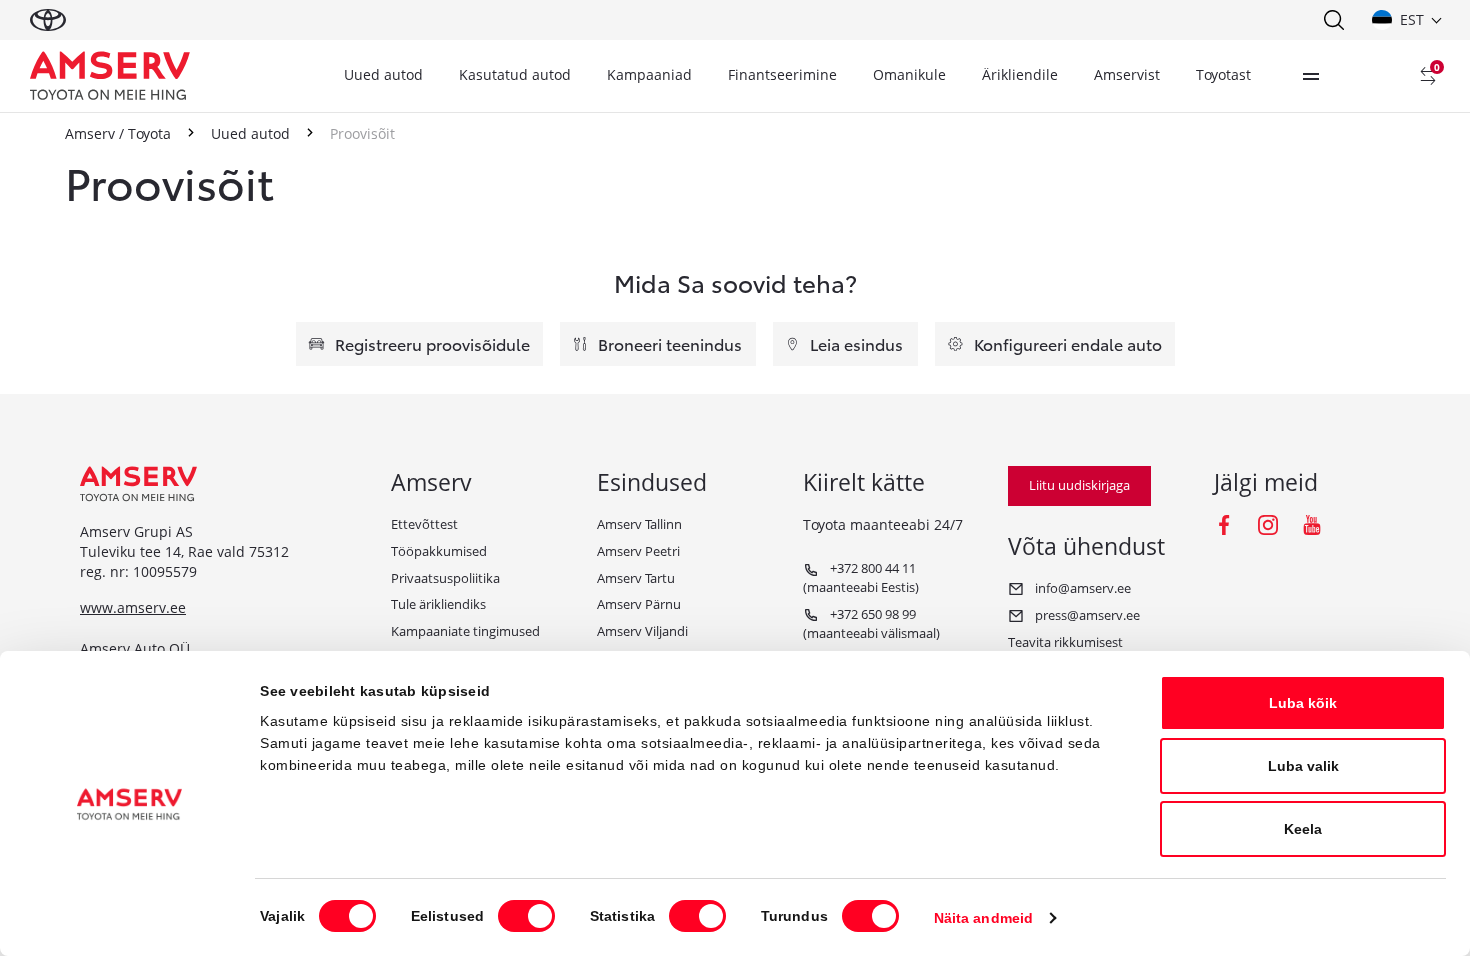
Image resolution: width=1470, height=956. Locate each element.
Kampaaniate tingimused (465, 631)
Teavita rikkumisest (1065, 642)
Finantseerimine (782, 74)
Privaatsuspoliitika (445, 578)
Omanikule (909, 74)
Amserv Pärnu (639, 604)
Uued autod (383, 74)
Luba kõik (1303, 703)
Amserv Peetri (638, 551)
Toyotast (1223, 74)
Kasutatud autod (515, 74)
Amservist (1127, 74)
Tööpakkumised (439, 551)
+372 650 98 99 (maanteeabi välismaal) (871, 623)
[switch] (526, 916)
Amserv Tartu (636, 578)
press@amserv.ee (1086, 615)
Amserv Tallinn (639, 524)
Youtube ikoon (1312, 525)
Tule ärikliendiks (438, 604)
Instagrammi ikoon (1268, 525)
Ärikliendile (1020, 74)
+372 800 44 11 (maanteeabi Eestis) (861, 577)
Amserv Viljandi (642, 631)
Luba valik (1303, 766)
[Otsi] (1333, 20)
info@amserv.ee (1081, 588)
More (1311, 76)
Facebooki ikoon (1224, 525)
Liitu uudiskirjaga (1079, 485)
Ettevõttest (424, 524)
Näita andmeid (983, 918)
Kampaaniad (649, 74)
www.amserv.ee (133, 607)
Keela (1303, 829)
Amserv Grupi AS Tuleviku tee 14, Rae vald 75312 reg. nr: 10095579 (184, 552)
